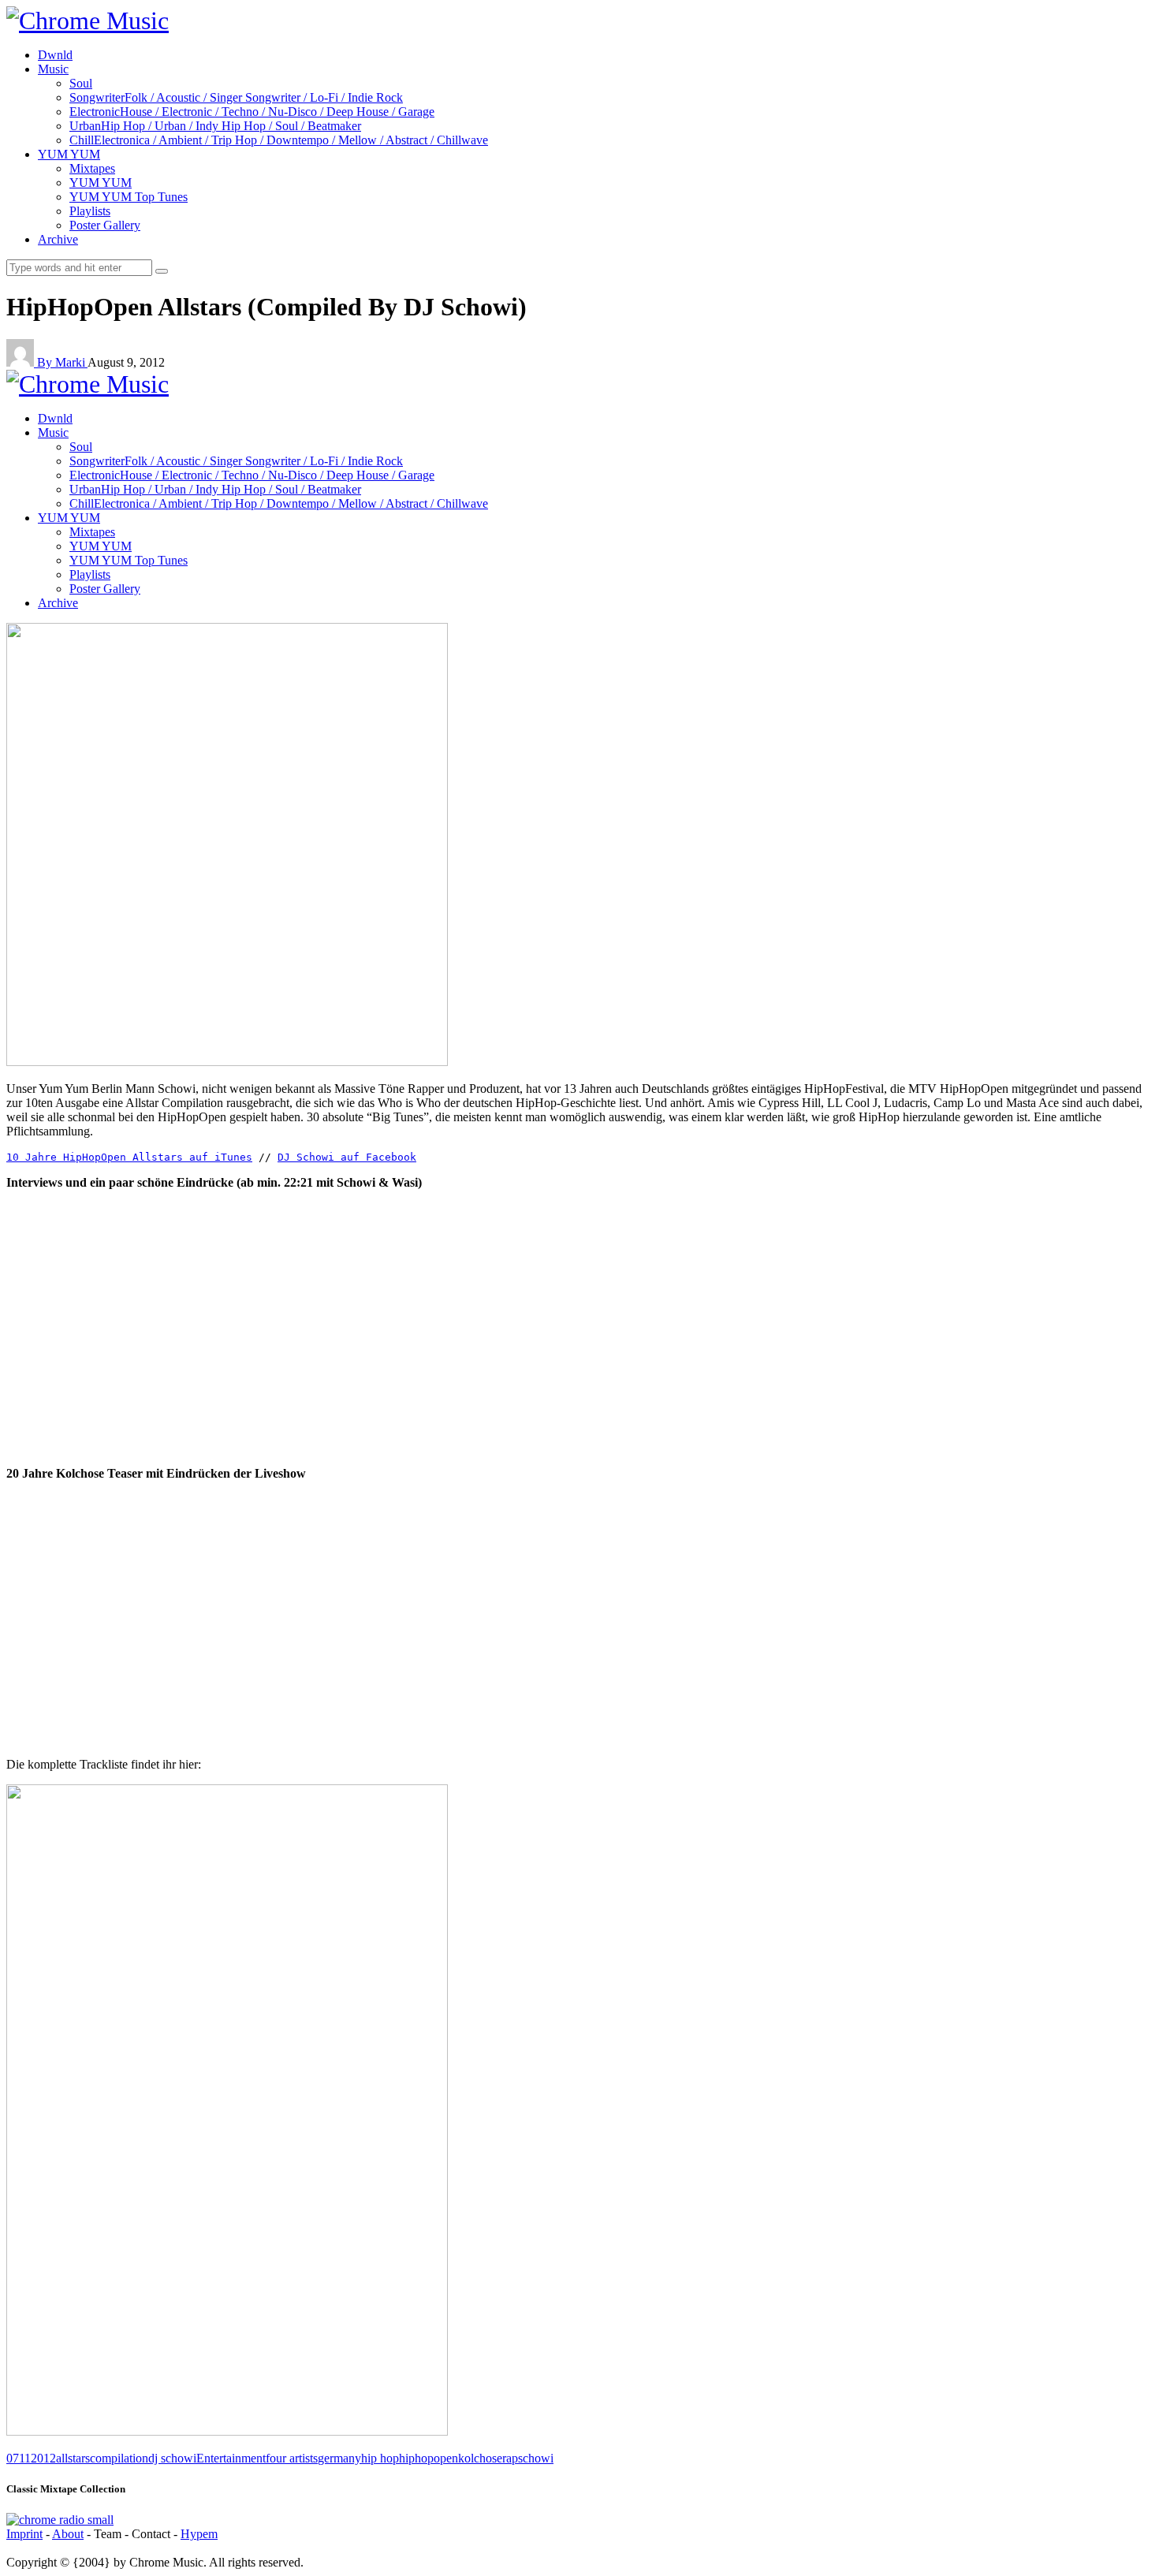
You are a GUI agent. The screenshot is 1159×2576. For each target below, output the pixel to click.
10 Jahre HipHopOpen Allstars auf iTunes (129, 1157)
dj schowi (172, 2458)
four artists (292, 2458)
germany (339, 2458)
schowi (536, 2458)
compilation (119, 2458)
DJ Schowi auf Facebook (347, 1157)
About (68, 2534)
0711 (19, 2458)
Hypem (199, 2534)
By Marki (62, 362)
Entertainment (231, 2458)
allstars (73, 2458)
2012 (43, 2458)
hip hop (380, 2458)
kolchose (480, 2458)
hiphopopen (429, 2458)
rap (510, 2458)
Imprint (24, 2534)
